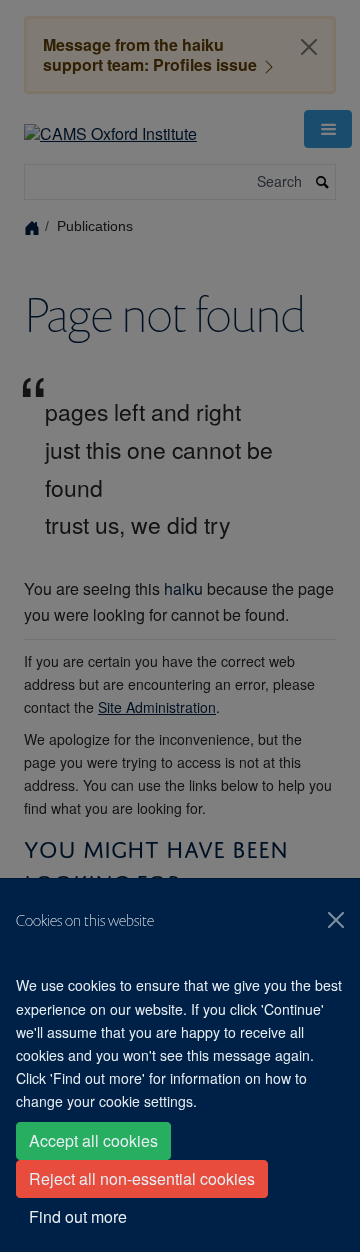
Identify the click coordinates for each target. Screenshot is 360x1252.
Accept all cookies (93, 1140)
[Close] (336, 920)
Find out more (78, 1216)
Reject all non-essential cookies (142, 1178)
